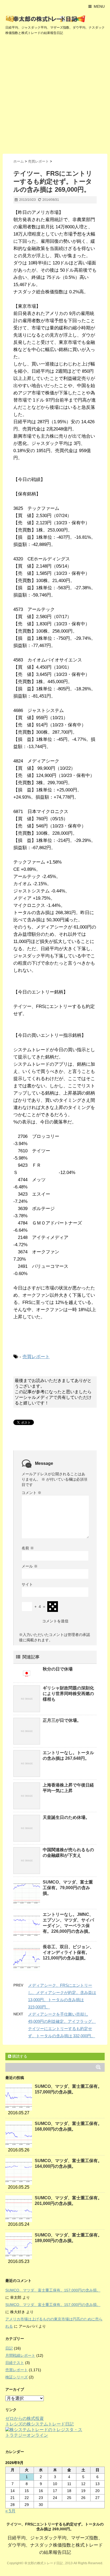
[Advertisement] (55, 96)
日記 (9, 2348)
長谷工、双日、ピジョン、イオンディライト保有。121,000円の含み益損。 (68, 1952)
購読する (19, 2056)
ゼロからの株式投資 (25, 2418)
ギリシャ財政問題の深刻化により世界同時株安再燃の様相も (68, 1694)
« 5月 (10, 2511)
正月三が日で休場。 (62, 1720)
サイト (27, 1584)
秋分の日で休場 (58, 1669)
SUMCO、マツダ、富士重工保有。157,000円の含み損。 (53, 2290)
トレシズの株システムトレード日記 (40, 2424)
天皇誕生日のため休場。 (66, 1817)
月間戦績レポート (20, 2355)
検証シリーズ (17, 2377)
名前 (28, 1548)
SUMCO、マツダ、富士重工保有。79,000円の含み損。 (68, 1888)
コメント (32, 1493)
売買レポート (36, 1357)
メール (30, 1566)
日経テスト (15, 2363)
